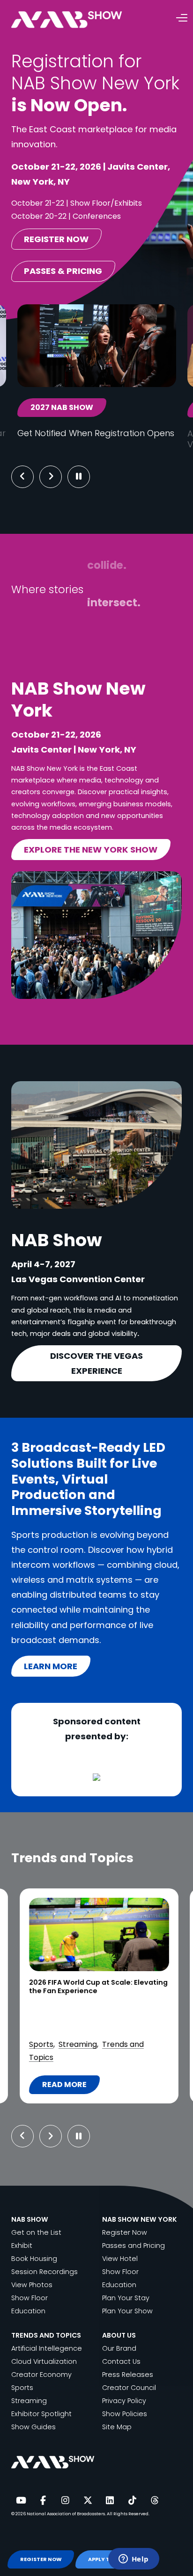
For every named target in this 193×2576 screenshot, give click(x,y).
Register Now (125, 2232)
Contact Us (121, 2361)
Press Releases (128, 2375)
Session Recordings (45, 2272)
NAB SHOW (30, 2219)
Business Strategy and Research (88, 2018)
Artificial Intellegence (47, 2348)
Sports (22, 2388)
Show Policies (125, 2414)
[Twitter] (88, 2501)
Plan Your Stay (126, 2298)
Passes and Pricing (134, 2246)
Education (28, 2311)
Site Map (117, 2427)
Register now (56, 239)
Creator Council (129, 2388)
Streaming (29, 2401)
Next (58, 477)
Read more (70, 2087)
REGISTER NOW (41, 2559)
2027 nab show (62, 407)
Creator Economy (41, 2375)
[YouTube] (21, 2501)
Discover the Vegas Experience (96, 1363)
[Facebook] (43, 2501)
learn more (51, 1666)
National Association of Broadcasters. (66, 2514)
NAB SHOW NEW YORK (140, 2219)
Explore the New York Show (91, 850)
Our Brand (119, 2348)
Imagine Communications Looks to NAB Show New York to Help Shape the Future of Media (96, 1991)
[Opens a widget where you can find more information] (134, 2560)
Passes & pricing (63, 271)
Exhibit (22, 2246)
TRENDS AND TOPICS (46, 2335)
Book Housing (34, 2259)
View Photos (32, 2285)
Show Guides (33, 2427)
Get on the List (36, 2232)
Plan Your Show (127, 2311)
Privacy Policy (124, 2401)
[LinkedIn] (110, 2501)
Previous (22, 477)
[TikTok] (132, 2501)
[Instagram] (65, 2501)
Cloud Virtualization (64, 2031)
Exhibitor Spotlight (41, 2414)
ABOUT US (119, 2335)
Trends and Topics (101, 2057)
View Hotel (120, 2259)
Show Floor (30, 2298)
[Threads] (155, 2501)
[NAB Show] (81, 20)
